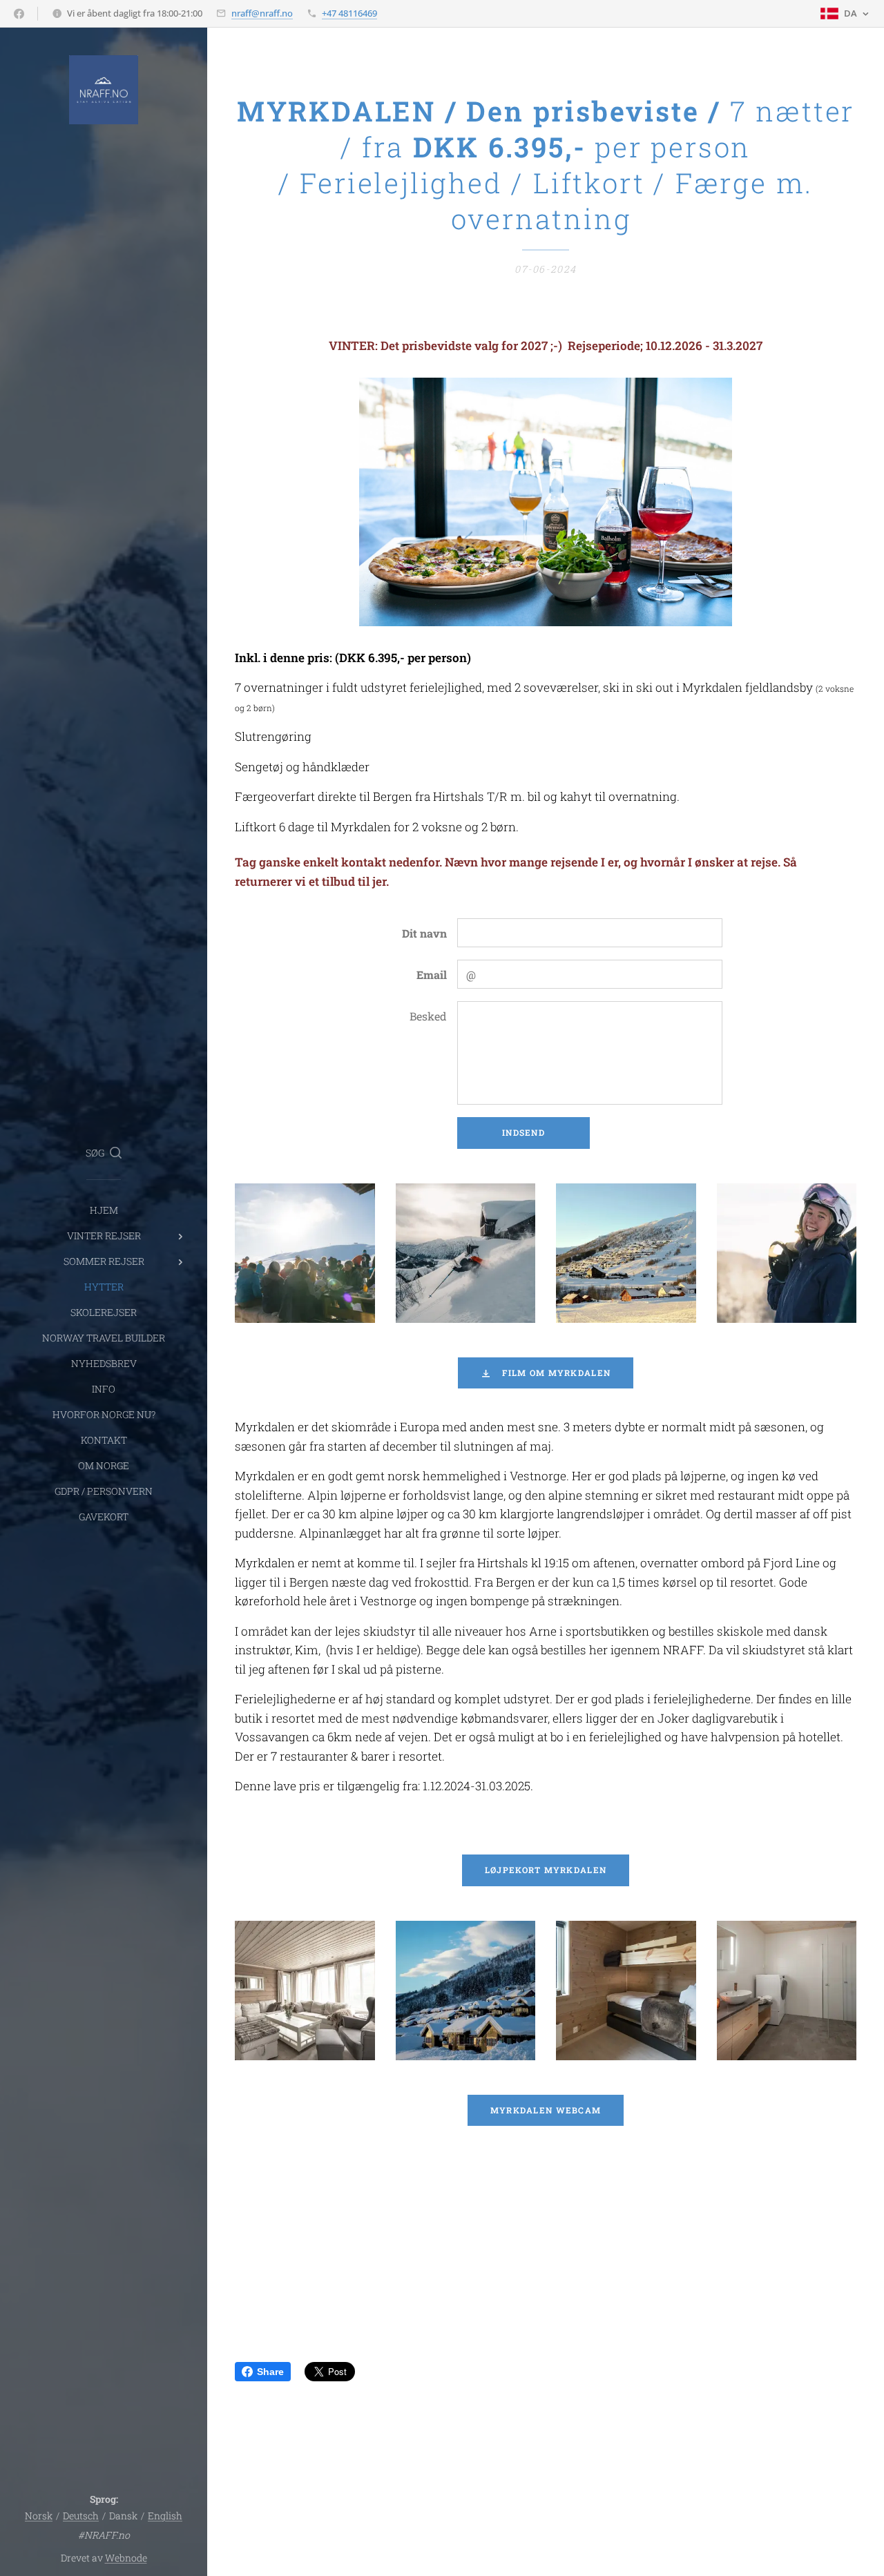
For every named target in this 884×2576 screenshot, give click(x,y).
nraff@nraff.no (262, 13)
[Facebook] (19, 14)
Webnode (126, 2558)
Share (270, 2372)
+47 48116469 (349, 13)
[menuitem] (104, 1210)
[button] (104, 1153)
